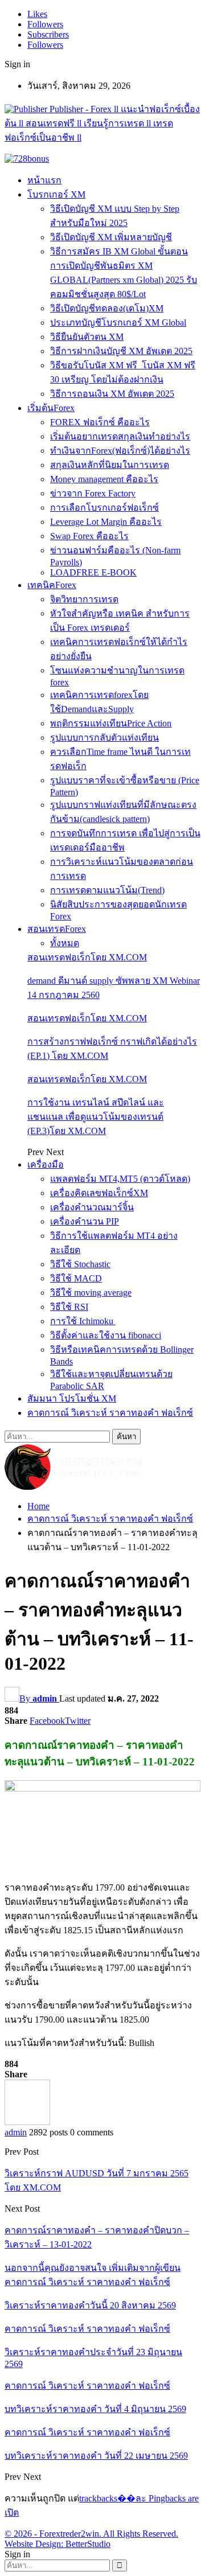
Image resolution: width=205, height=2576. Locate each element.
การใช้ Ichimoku (83, 1321)
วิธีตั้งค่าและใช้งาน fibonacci (106, 1335)
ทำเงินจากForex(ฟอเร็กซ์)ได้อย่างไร (120, 451)
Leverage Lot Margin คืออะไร (106, 522)
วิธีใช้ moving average (91, 1293)
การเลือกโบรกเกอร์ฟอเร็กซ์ (104, 508)
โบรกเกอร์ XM (56, 194)
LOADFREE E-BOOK (93, 572)
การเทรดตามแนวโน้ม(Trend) (107, 890)
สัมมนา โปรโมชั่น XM (72, 1398)
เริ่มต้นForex (51, 408)
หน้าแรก (44, 180)
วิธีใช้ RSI (69, 1307)
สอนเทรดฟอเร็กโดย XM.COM (87, 957)
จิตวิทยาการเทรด (84, 599)
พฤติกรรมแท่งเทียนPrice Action (111, 723)
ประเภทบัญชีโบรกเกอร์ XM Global (118, 322)
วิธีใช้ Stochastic (80, 1264)
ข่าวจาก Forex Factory (93, 493)
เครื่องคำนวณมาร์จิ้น (92, 1207)
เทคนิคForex (52, 585)
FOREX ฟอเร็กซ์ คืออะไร (100, 422)
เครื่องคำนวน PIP (85, 1221)
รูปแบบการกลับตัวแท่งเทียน (104, 738)
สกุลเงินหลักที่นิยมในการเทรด (110, 465)
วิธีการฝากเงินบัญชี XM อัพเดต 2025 (121, 351)
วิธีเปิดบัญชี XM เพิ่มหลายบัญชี (111, 237)
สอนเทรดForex (57, 929)
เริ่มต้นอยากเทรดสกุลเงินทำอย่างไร (120, 436)
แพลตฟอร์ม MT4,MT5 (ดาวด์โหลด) (120, 1179)
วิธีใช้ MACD (76, 1278)
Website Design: (35, 2544)
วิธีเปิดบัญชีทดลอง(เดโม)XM (107, 308)
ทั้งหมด (65, 943)
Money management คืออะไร (104, 479)
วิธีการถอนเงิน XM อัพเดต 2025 (112, 394)
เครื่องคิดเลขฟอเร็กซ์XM (99, 1193)
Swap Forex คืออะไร (89, 536)
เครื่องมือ (46, 1164)
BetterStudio (88, 2544)
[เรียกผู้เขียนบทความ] (27, 2122)
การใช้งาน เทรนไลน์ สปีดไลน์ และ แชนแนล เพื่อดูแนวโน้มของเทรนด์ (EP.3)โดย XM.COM (96, 1117)
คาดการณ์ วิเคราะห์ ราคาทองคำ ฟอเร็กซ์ (110, 1413)
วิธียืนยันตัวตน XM (87, 337)
